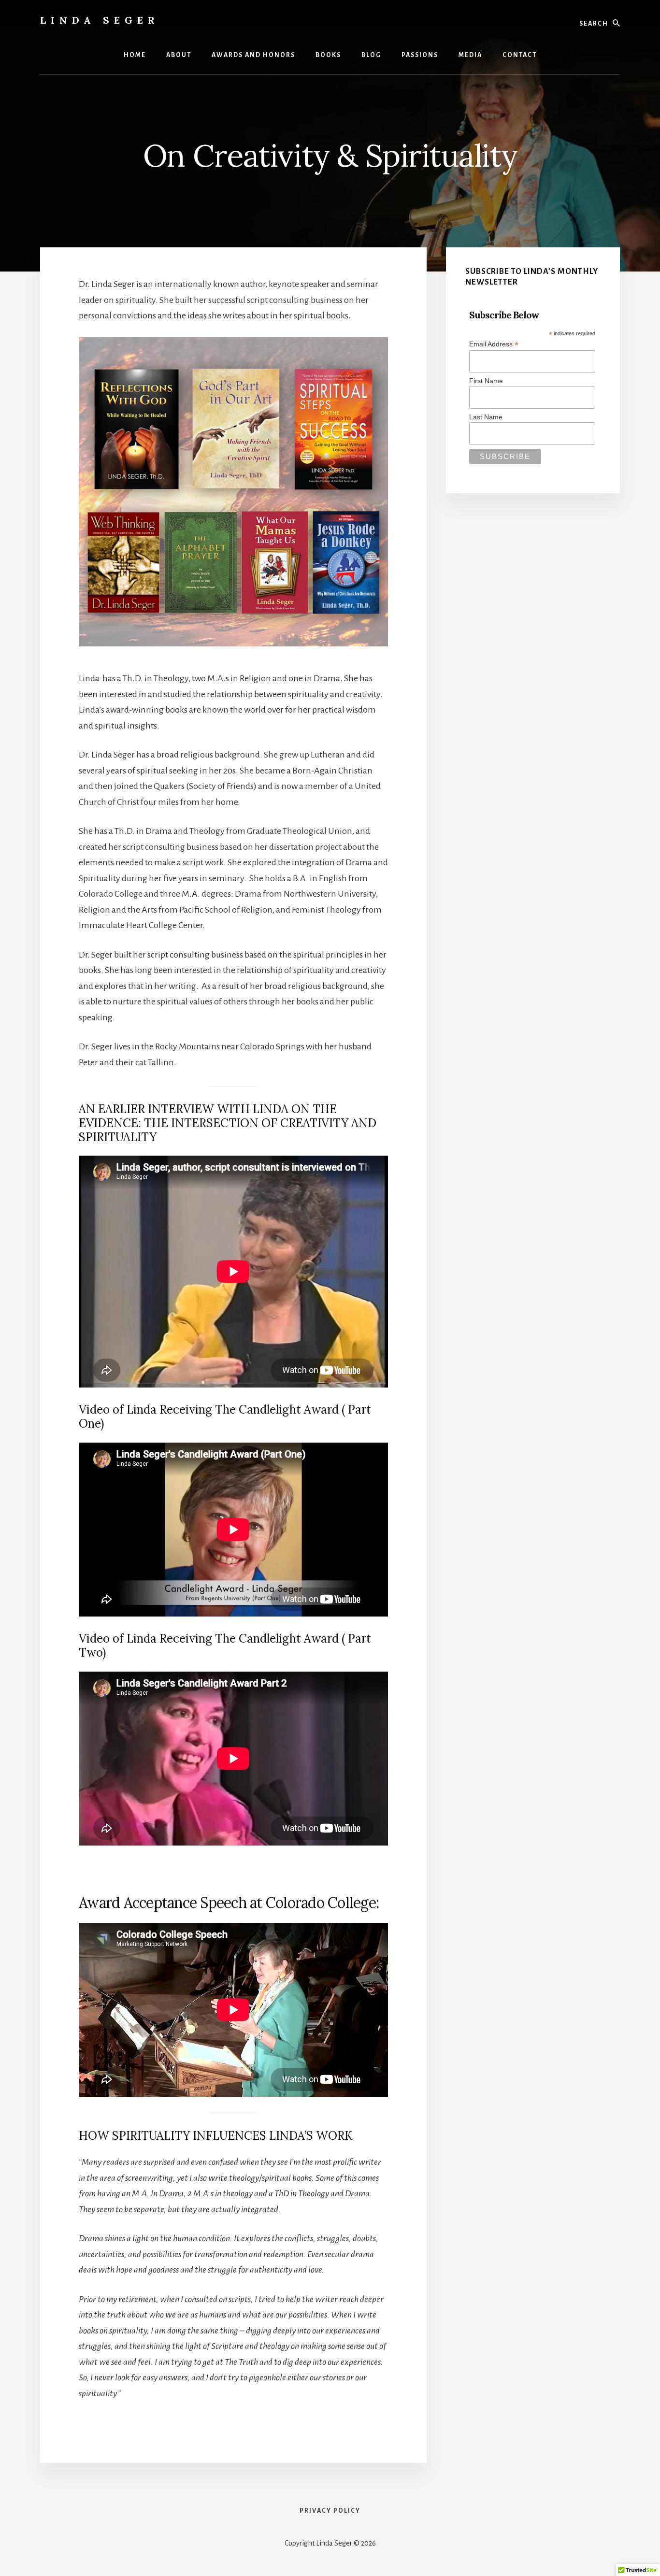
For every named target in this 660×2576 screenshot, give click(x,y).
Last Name (486, 417)
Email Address (494, 344)
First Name (486, 381)
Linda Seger (100, 20)
